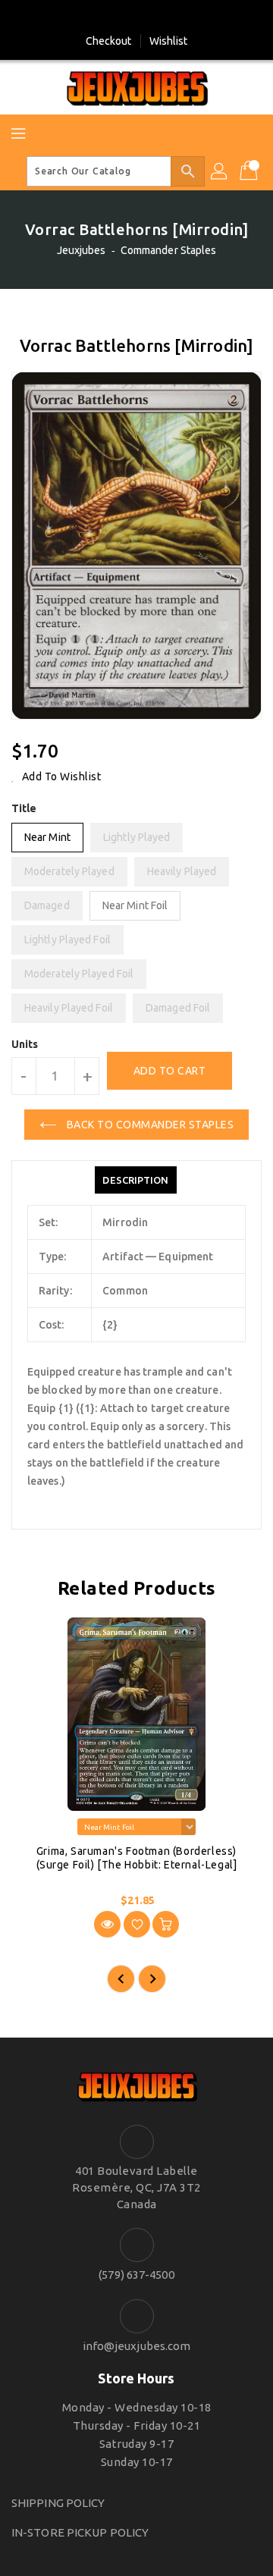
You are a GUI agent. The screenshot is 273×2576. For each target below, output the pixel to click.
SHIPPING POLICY (58, 2503)
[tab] (135, 1180)
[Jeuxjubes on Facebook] (122, 17)
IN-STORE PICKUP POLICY (80, 2532)
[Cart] (250, 171)
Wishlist (169, 41)
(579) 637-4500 (136, 2275)
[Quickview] (107, 1924)
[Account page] (220, 171)
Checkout (109, 41)
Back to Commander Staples (149, 1125)
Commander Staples (169, 250)
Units (25, 1044)
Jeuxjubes (82, 250)
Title (24, 808)
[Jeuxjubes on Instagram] (151, 17)
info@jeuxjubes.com (137, 2346)
